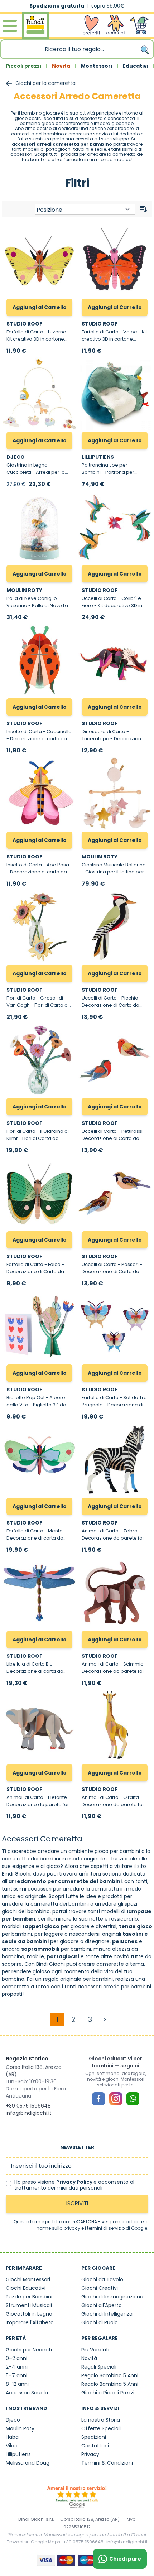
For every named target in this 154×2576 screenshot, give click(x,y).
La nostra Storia (101, 2420)
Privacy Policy (75, 2182)
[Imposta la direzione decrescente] (144, 209)
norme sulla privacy (58, 2228)
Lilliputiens (18, 2454)
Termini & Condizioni (107, 2463)
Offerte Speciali (101, 2428)
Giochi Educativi (26, 2288)
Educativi (136, 66)
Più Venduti (95, 2350)
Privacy (90, 2454)
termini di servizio (106, 2228)
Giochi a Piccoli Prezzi (108, 2393)
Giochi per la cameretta (45, 83)
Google (139, 2228)
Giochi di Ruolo (100, 2322)
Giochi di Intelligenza (107, 2314)
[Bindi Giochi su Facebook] (98, 2099)
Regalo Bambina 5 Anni (110, 2384)
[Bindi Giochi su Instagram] (116, 2099)
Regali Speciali (99, 2367)
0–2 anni (16, 2358)
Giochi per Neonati (29, 2350)
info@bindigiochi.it (29, 2113)
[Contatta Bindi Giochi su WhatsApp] (133, 2099)
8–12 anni (17, 2384)
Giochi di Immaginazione (112, 2297)
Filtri (77, 183)
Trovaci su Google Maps (33, 2542)
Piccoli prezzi (23, 66)
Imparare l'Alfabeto (30, 2322)
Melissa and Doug (28, 2463)
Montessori (97, 66)
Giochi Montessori (28, 2279)
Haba (12, 2437)
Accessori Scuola (27, 2393)
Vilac (12, 2446)
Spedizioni (94, 2437)
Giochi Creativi (100, 2288)
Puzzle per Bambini (29, 2297)
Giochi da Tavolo (102, 2279)
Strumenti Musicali (29, 2305)
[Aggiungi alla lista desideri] (67, 233)
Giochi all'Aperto (102, 2305)
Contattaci (95, 2446)
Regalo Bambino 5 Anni (110, 2375)
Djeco (13, 2420)
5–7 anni (16, 2375)
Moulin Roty (20, 2428)
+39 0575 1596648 (28, 2106)
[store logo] (35, 26)
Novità (61, 66)
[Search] (145, 49)
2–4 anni (17, 2367)
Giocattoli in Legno (29, 2314)
